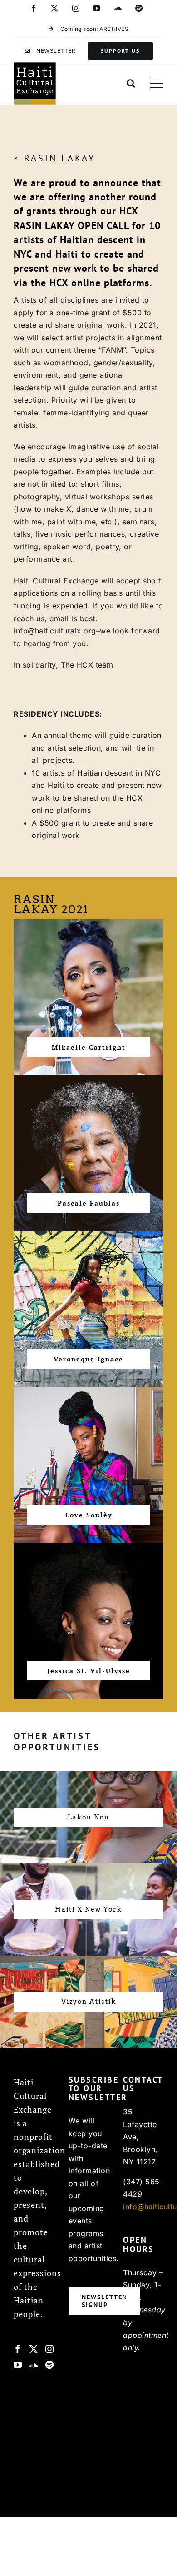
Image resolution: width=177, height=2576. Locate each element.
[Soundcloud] (34, 2365)
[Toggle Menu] (157, 84)
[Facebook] (18, 2349)
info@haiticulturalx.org (55, 631)
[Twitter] (34, 2349)
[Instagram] (50, 2349)
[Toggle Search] (131, 83)
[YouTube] (18, 2365)
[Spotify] (50, 2365)
